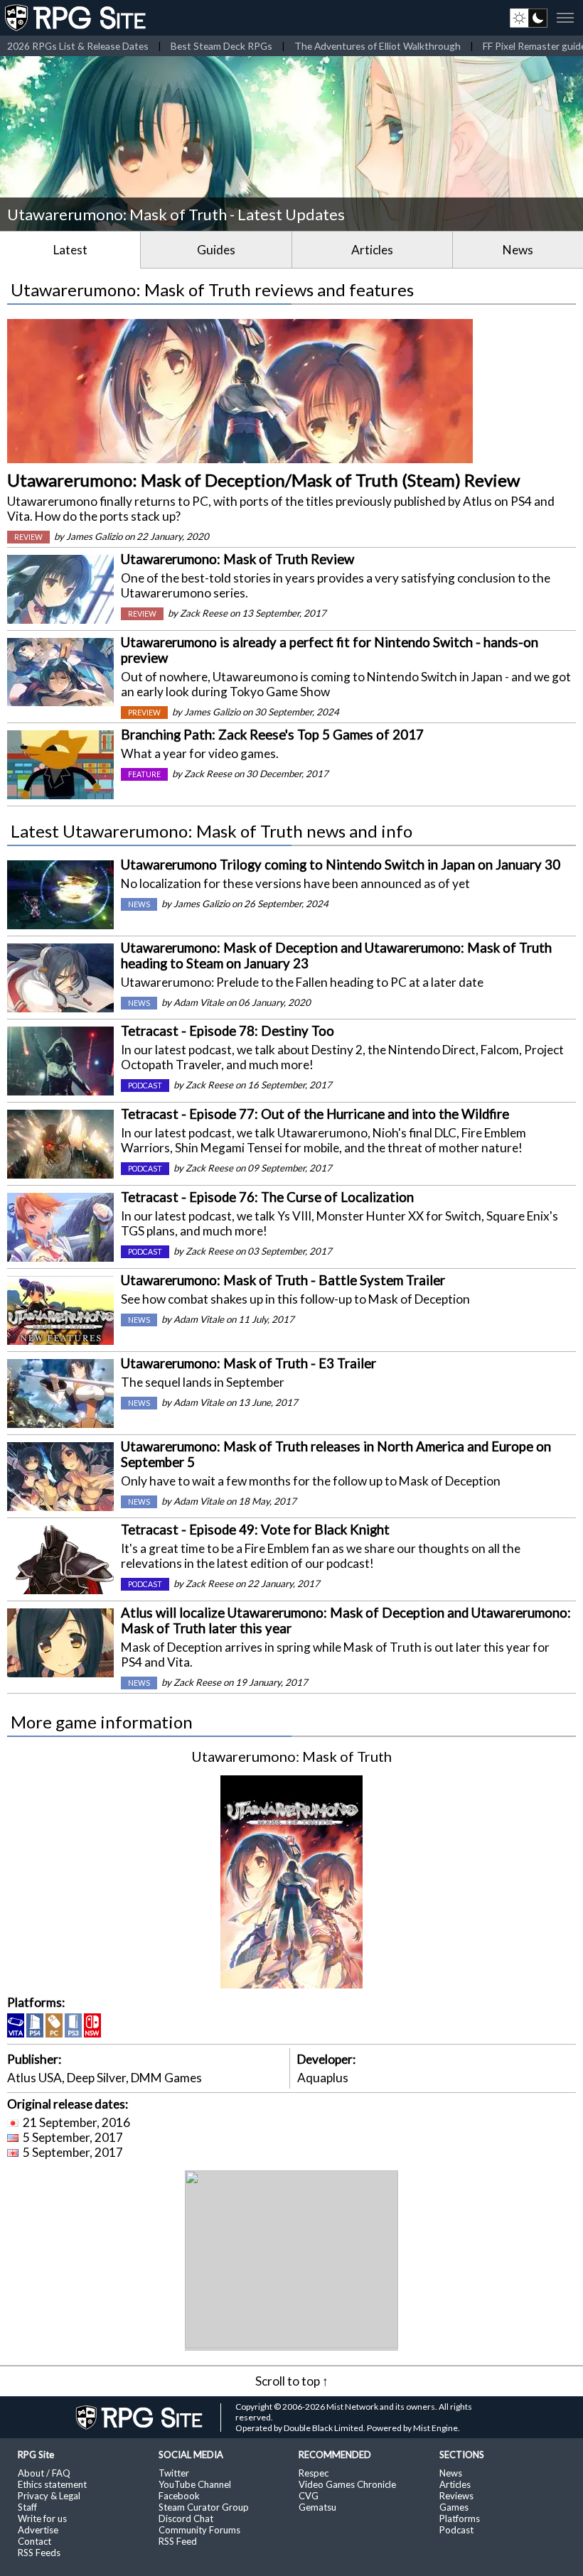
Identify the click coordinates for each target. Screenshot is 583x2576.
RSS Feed (178, 2541)
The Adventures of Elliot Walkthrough (378, 46)
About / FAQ (44, 2473)
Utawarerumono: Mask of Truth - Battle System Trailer (283, 1280)
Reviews (456, 2496)
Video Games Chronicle (347, 2484)
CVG (309, 2496)
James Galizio (94, 536)
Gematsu (317, 2507)
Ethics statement (52, 2484)
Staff (27, 2507)
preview (144, 713)
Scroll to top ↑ (292, 2381)
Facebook (179, 2496)
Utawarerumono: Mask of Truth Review (237, 559)
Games (454, 2507)
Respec (314, 2473)
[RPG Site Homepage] (77, 18)
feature (144, 774)
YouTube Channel (195, 2484)
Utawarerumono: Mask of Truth (291, 1756)
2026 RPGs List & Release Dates (78, 46)
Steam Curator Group (204, 2507)
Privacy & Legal (49, 2496)
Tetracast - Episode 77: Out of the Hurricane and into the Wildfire (315, 1114)
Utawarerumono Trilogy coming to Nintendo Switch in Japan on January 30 (341, 865)
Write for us (42, 2518)
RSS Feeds (39, 2553)
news (139, 904)
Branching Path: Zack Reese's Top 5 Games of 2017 (272, 735)
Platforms (460, 2518)
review (28, 537)
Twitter (174, 2473)
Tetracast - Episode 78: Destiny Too (228, 1031)
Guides (216, 250)
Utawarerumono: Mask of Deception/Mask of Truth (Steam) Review (263, 480)
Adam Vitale (199, 1002)
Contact (34, 2541)
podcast (145, 1086)
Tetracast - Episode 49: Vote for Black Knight (255, 1530)
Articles (372, 250)
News (518, 250)
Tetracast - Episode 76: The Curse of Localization (267, 1197)
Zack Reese (204, 613)
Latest (70, 250)
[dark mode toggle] (529, 18)
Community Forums (199, 2530)
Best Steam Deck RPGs (221, 46)
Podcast (456, 2530)
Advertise (38, 2530)
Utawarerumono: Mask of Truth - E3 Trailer (248, 1363)
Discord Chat (186, 2518)
